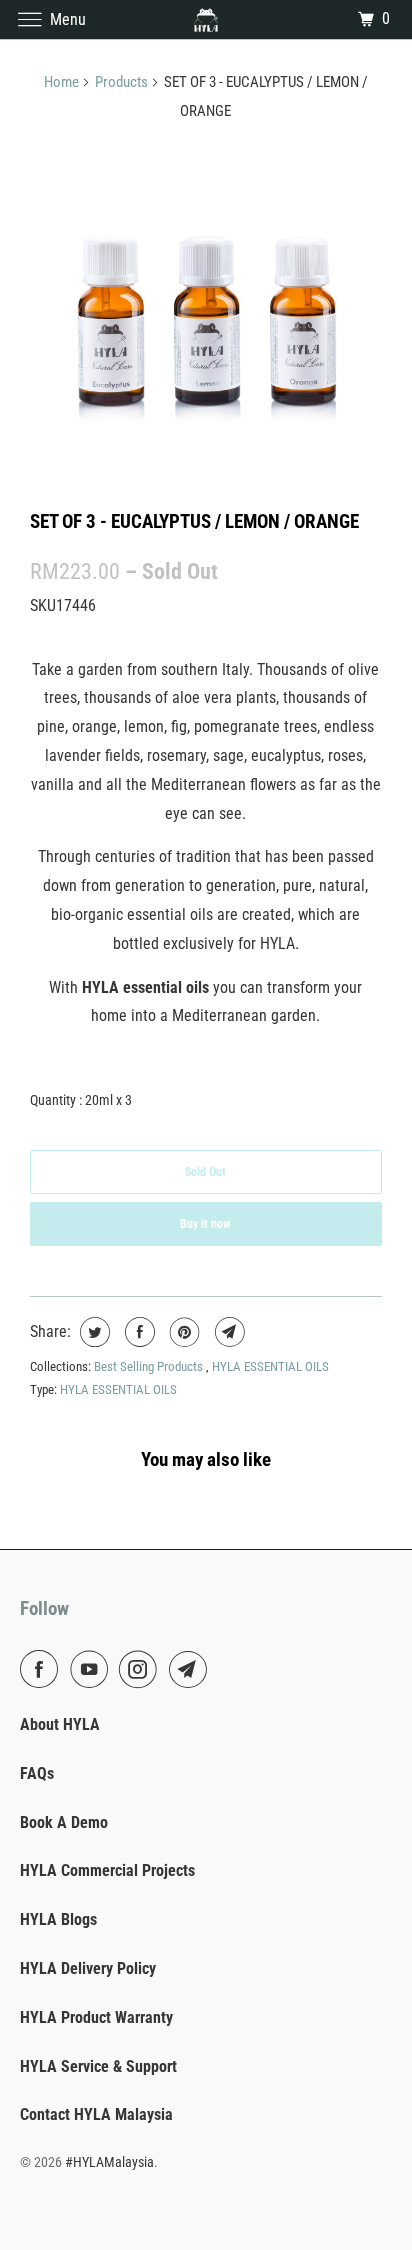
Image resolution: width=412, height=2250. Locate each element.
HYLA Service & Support (98, 2066)
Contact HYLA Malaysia (96, 2114)
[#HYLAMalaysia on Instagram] (142, 1669)
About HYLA (60, 1724)
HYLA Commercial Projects (107, 1870)
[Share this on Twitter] (92, 1332)
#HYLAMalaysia (109, 2162)
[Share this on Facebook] (137, 1332)
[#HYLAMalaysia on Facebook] (43, 1669)
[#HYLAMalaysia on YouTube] (93, 1669)
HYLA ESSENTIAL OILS (270, 1366)
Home (61, 82)
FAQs (37, 1773)
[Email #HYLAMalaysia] (192, 1669)
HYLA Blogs (58, 1919)
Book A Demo (64, 1822)
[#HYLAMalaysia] (206, 19)
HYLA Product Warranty (96, 2017)
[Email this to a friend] (227, 1332)
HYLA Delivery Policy (88, 1968)
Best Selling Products (150, 1366)
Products (121, 82)
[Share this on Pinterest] (182, 1332)
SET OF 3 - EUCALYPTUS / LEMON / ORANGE (194, 521)
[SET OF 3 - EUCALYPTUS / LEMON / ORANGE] (206, 317)
